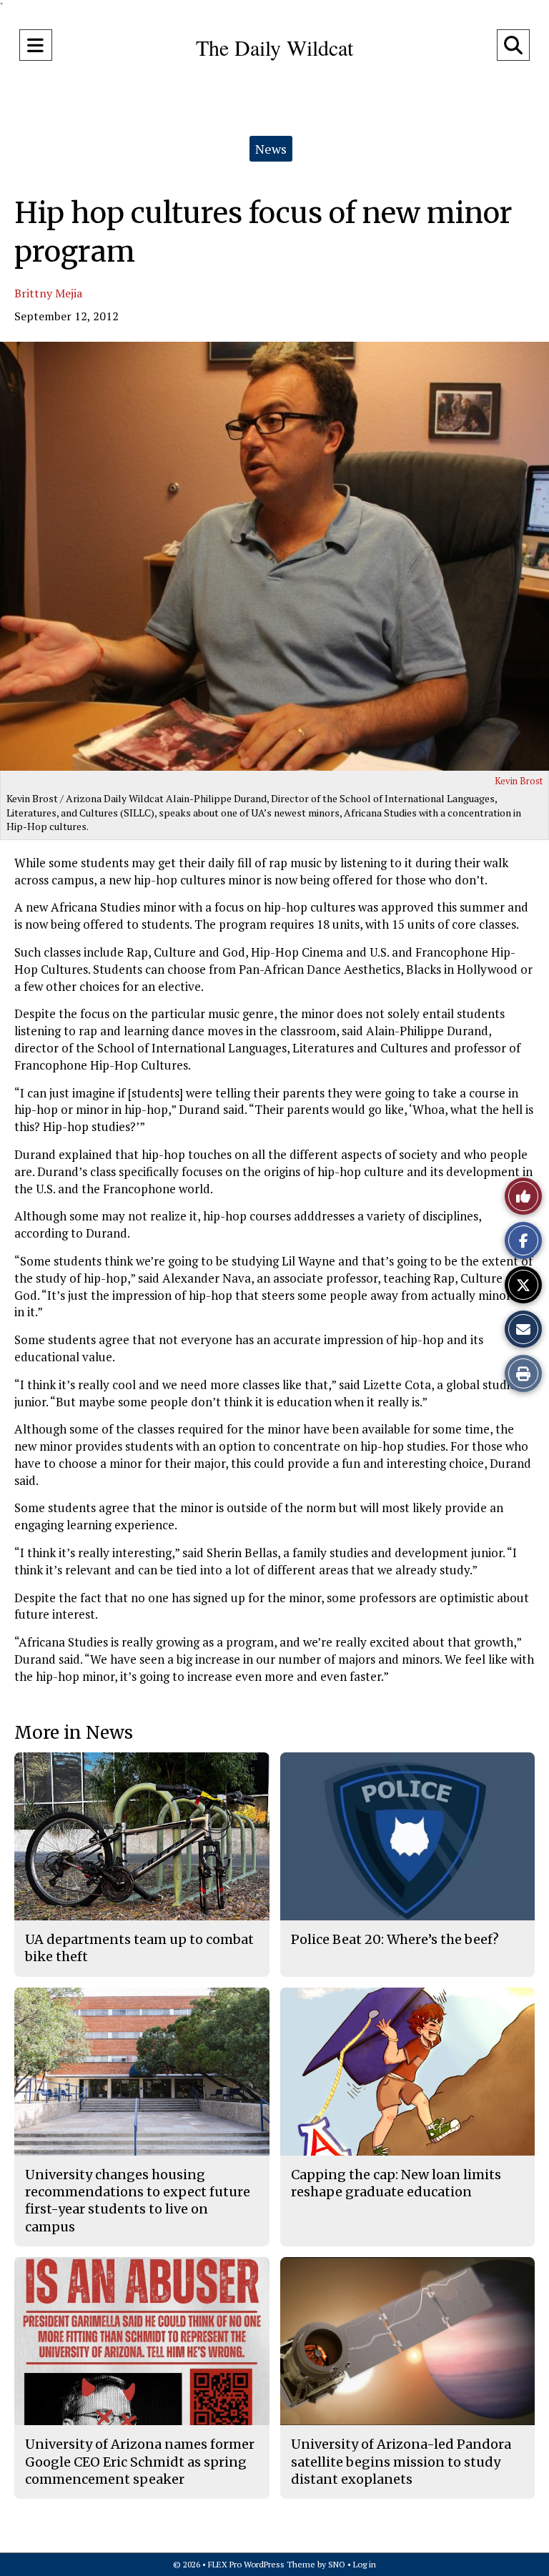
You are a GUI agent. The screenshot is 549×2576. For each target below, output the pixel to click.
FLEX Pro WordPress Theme (262, 2564)
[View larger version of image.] (274, 556)
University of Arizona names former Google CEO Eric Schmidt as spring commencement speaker (140, 2462)
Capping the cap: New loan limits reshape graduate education (396, 2183)
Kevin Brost (519, 781)
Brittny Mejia (48, 293)
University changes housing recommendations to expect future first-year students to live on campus (138, 2201)
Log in (365, 2564)
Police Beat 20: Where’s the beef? (395, 1939)
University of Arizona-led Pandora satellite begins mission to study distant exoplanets (401, 2462)
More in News (74, 1733)
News (271, 149)
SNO (337, 2564)
